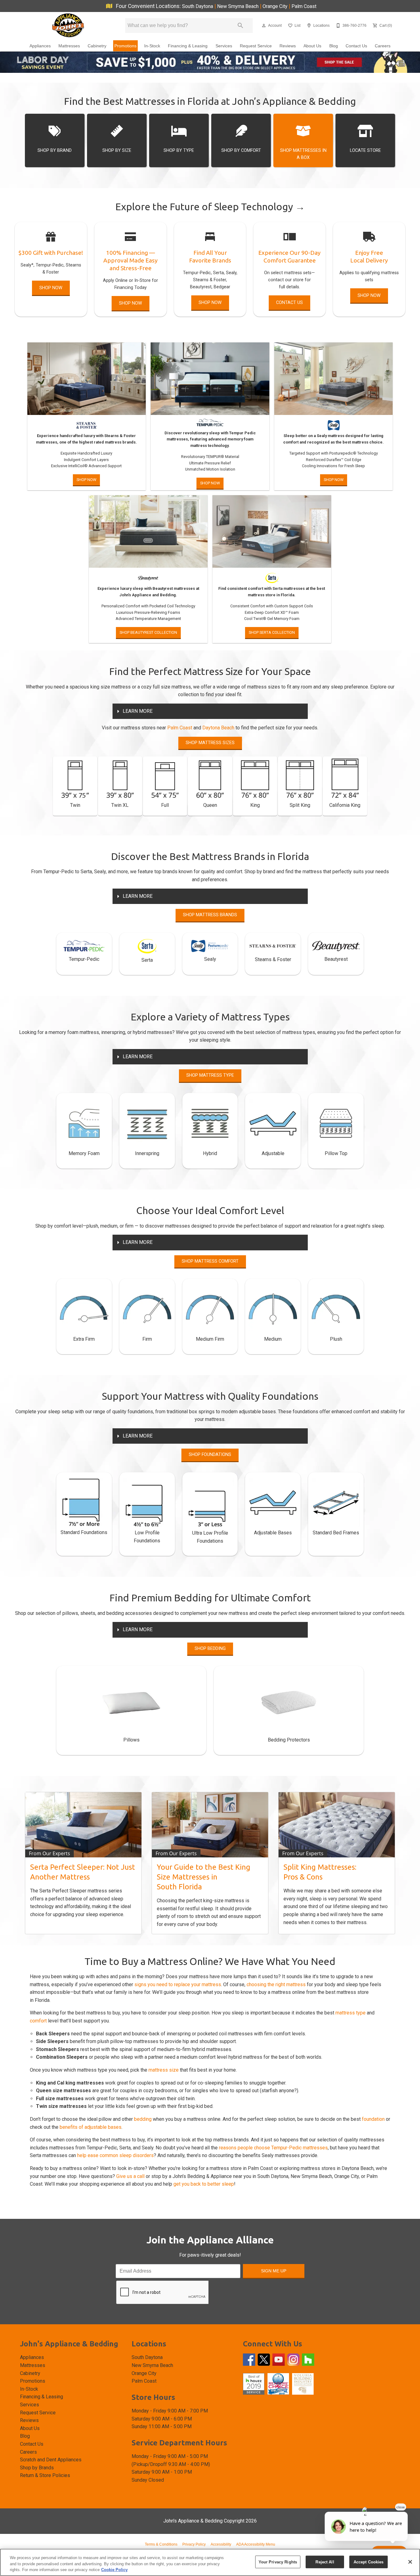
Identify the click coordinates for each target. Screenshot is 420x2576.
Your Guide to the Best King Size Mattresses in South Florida (204, 1877)
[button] (264, 26)
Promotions (125, 46)
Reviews (288, 46)
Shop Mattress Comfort (210, 1261)
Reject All (325, 2562)
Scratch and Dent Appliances (51, 2460)
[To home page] (68, 26)
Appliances (40, 46)
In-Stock (152, 46)
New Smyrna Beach (238, 6)
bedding (143, 2119)
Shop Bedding (210, 1649)
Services (224, 46)
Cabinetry (97, 46)
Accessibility (221, 2544)
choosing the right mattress (276, 1984)
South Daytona (198, 6)
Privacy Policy (194, 2544)
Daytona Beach (218, 728)
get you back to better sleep (204, 2184)
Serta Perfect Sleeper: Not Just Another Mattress (83, 1872)
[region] (210, 2562)
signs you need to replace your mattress (178, 1984)
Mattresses (69, 46)
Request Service (256, 46)
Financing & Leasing (188, 46)
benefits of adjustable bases (91, 2127)
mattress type (351, 2013)
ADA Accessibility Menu (256, 2544)
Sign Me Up (274, 2271)
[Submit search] (240, 26)
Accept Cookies (369, 2562)
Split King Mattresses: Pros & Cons (320, 1872)
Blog (334, 46)
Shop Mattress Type (210, 1075)
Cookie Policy (114, 2570)
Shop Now (51, 288)
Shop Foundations (210, 1455)
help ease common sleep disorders (115, 2155)
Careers (383, 46)
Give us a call (130, 2176)
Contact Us (356, 46)
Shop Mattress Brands (210, 915)
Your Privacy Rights (278, 2562)
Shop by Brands (37, 2468)
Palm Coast (304, 6)
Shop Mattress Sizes (210, 743)
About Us (312, 46)
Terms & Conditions (161, 2544)
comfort (38, 2021)
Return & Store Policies (45, 2475)
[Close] (410, 2562)
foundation (373, 2119)
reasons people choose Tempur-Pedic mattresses (273, 2148)
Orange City (276, 6)
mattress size (164, 2070)
